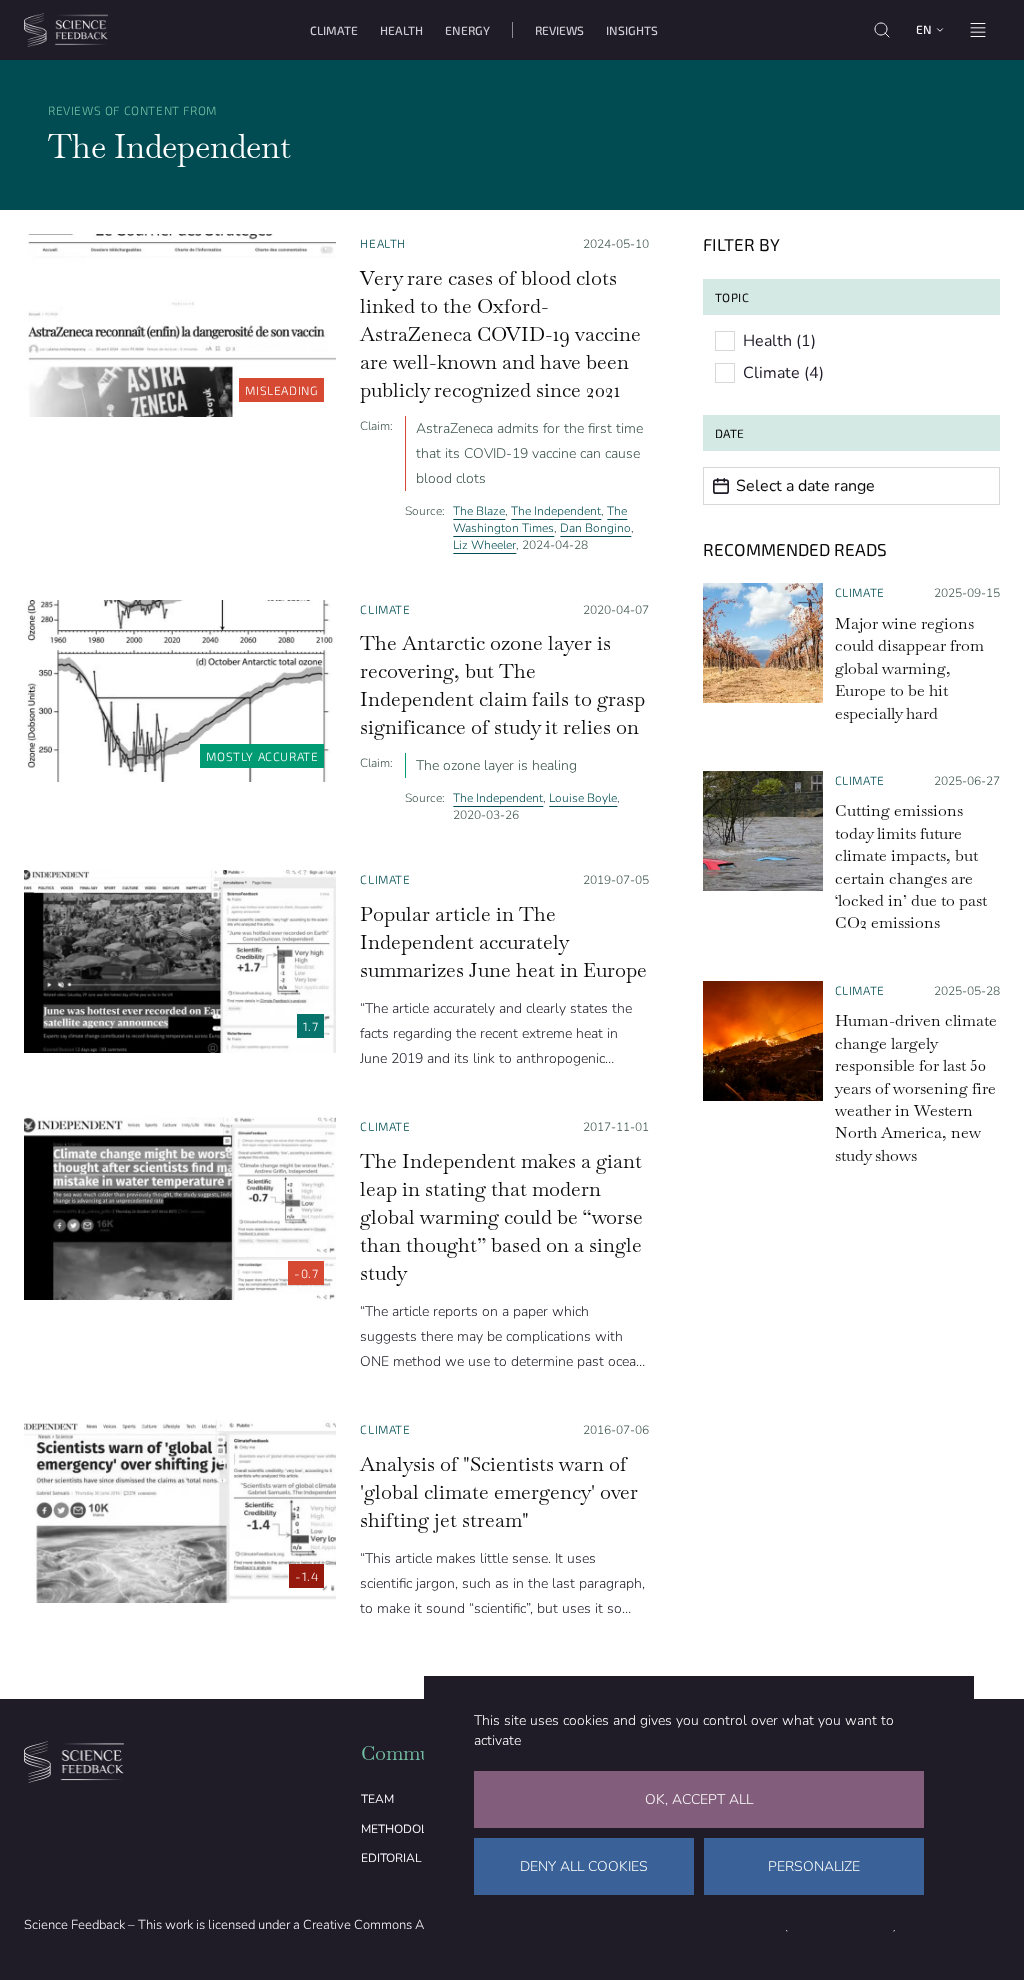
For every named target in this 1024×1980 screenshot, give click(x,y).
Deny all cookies (584, 1866)
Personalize (814, 1866)
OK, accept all (699, 1799)
